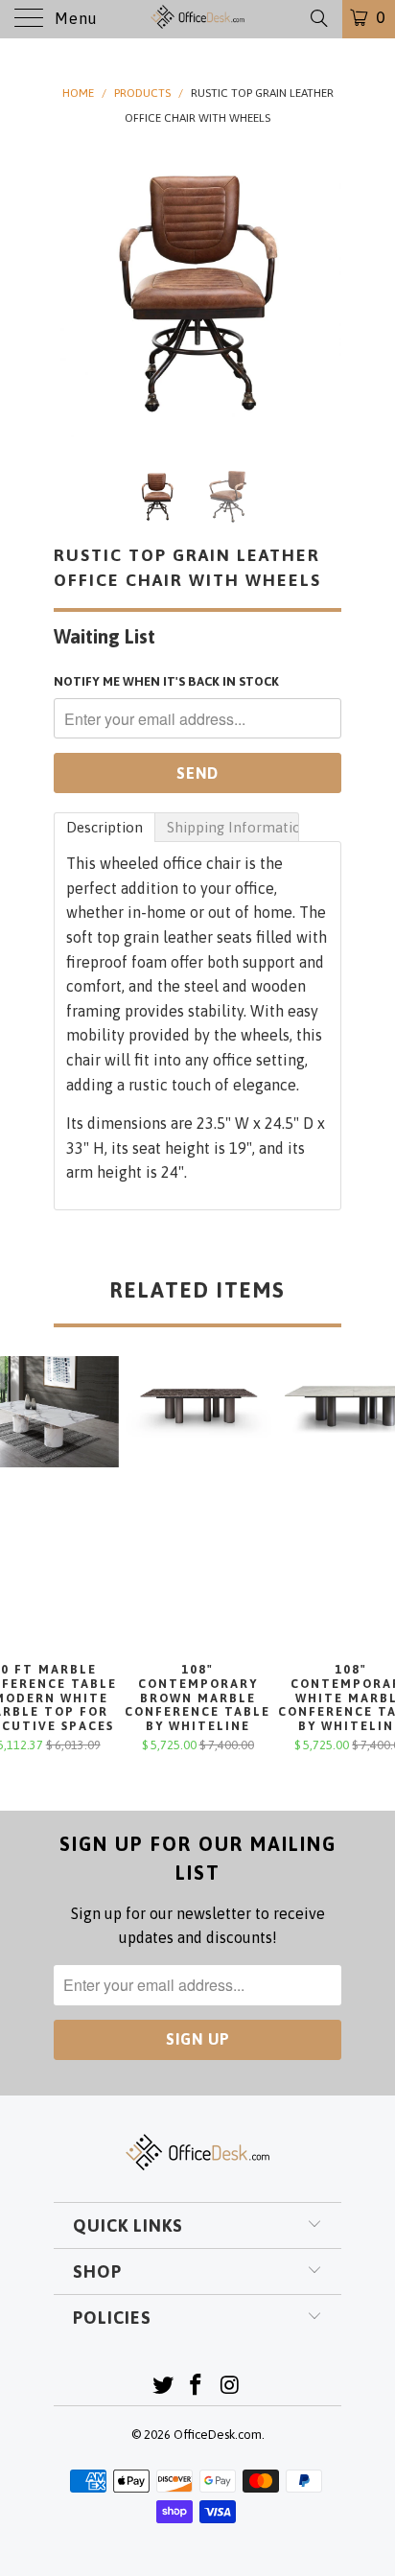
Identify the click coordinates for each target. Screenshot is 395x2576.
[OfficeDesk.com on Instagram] (230, 2387)
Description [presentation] (105, 827)
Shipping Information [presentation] (233, 827)
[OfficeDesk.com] (197, 19)
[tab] (105, 827)
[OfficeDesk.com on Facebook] (197, 2387)
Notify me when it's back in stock (166, 681)
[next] (323, 293)
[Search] (318, 18)
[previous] (72, 293)
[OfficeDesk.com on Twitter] (163, 2387)
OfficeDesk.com (218, 2435)
